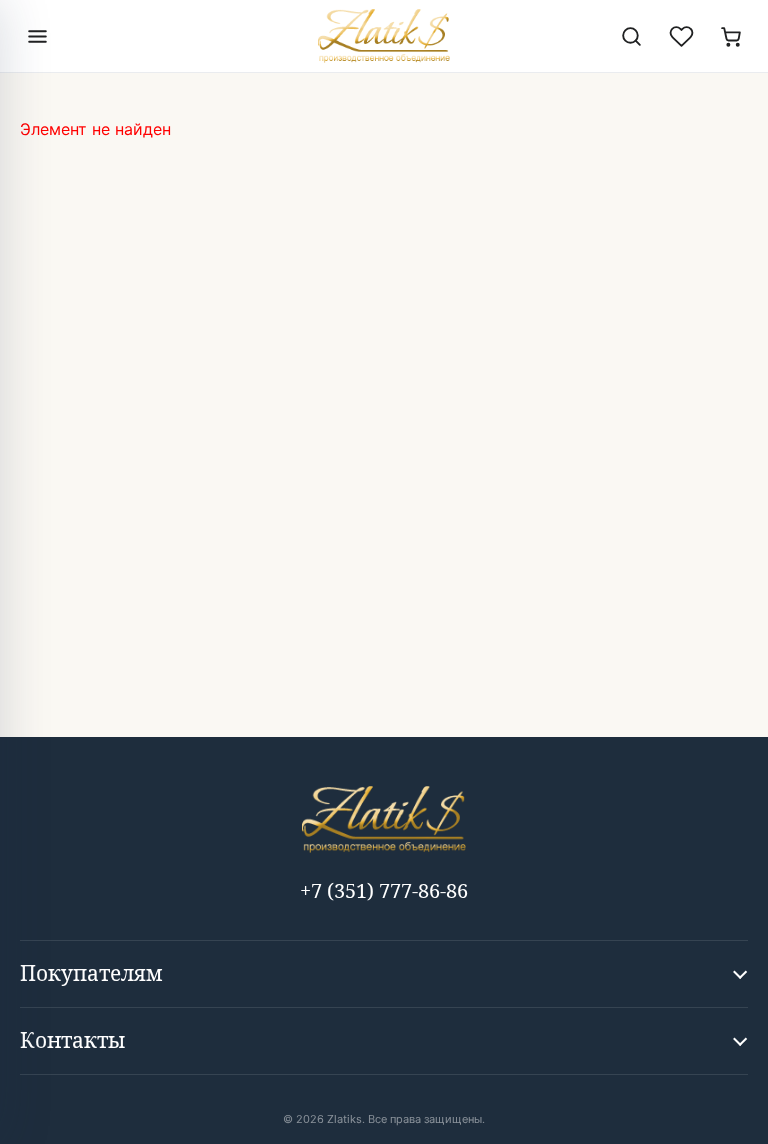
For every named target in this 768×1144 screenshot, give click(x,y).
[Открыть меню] (37, 36)
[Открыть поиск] (631, 36)
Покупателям (91, 973)
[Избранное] (681, 36)
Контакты (72, 1040)
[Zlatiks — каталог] (384, 36)
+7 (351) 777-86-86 (384, 890)
